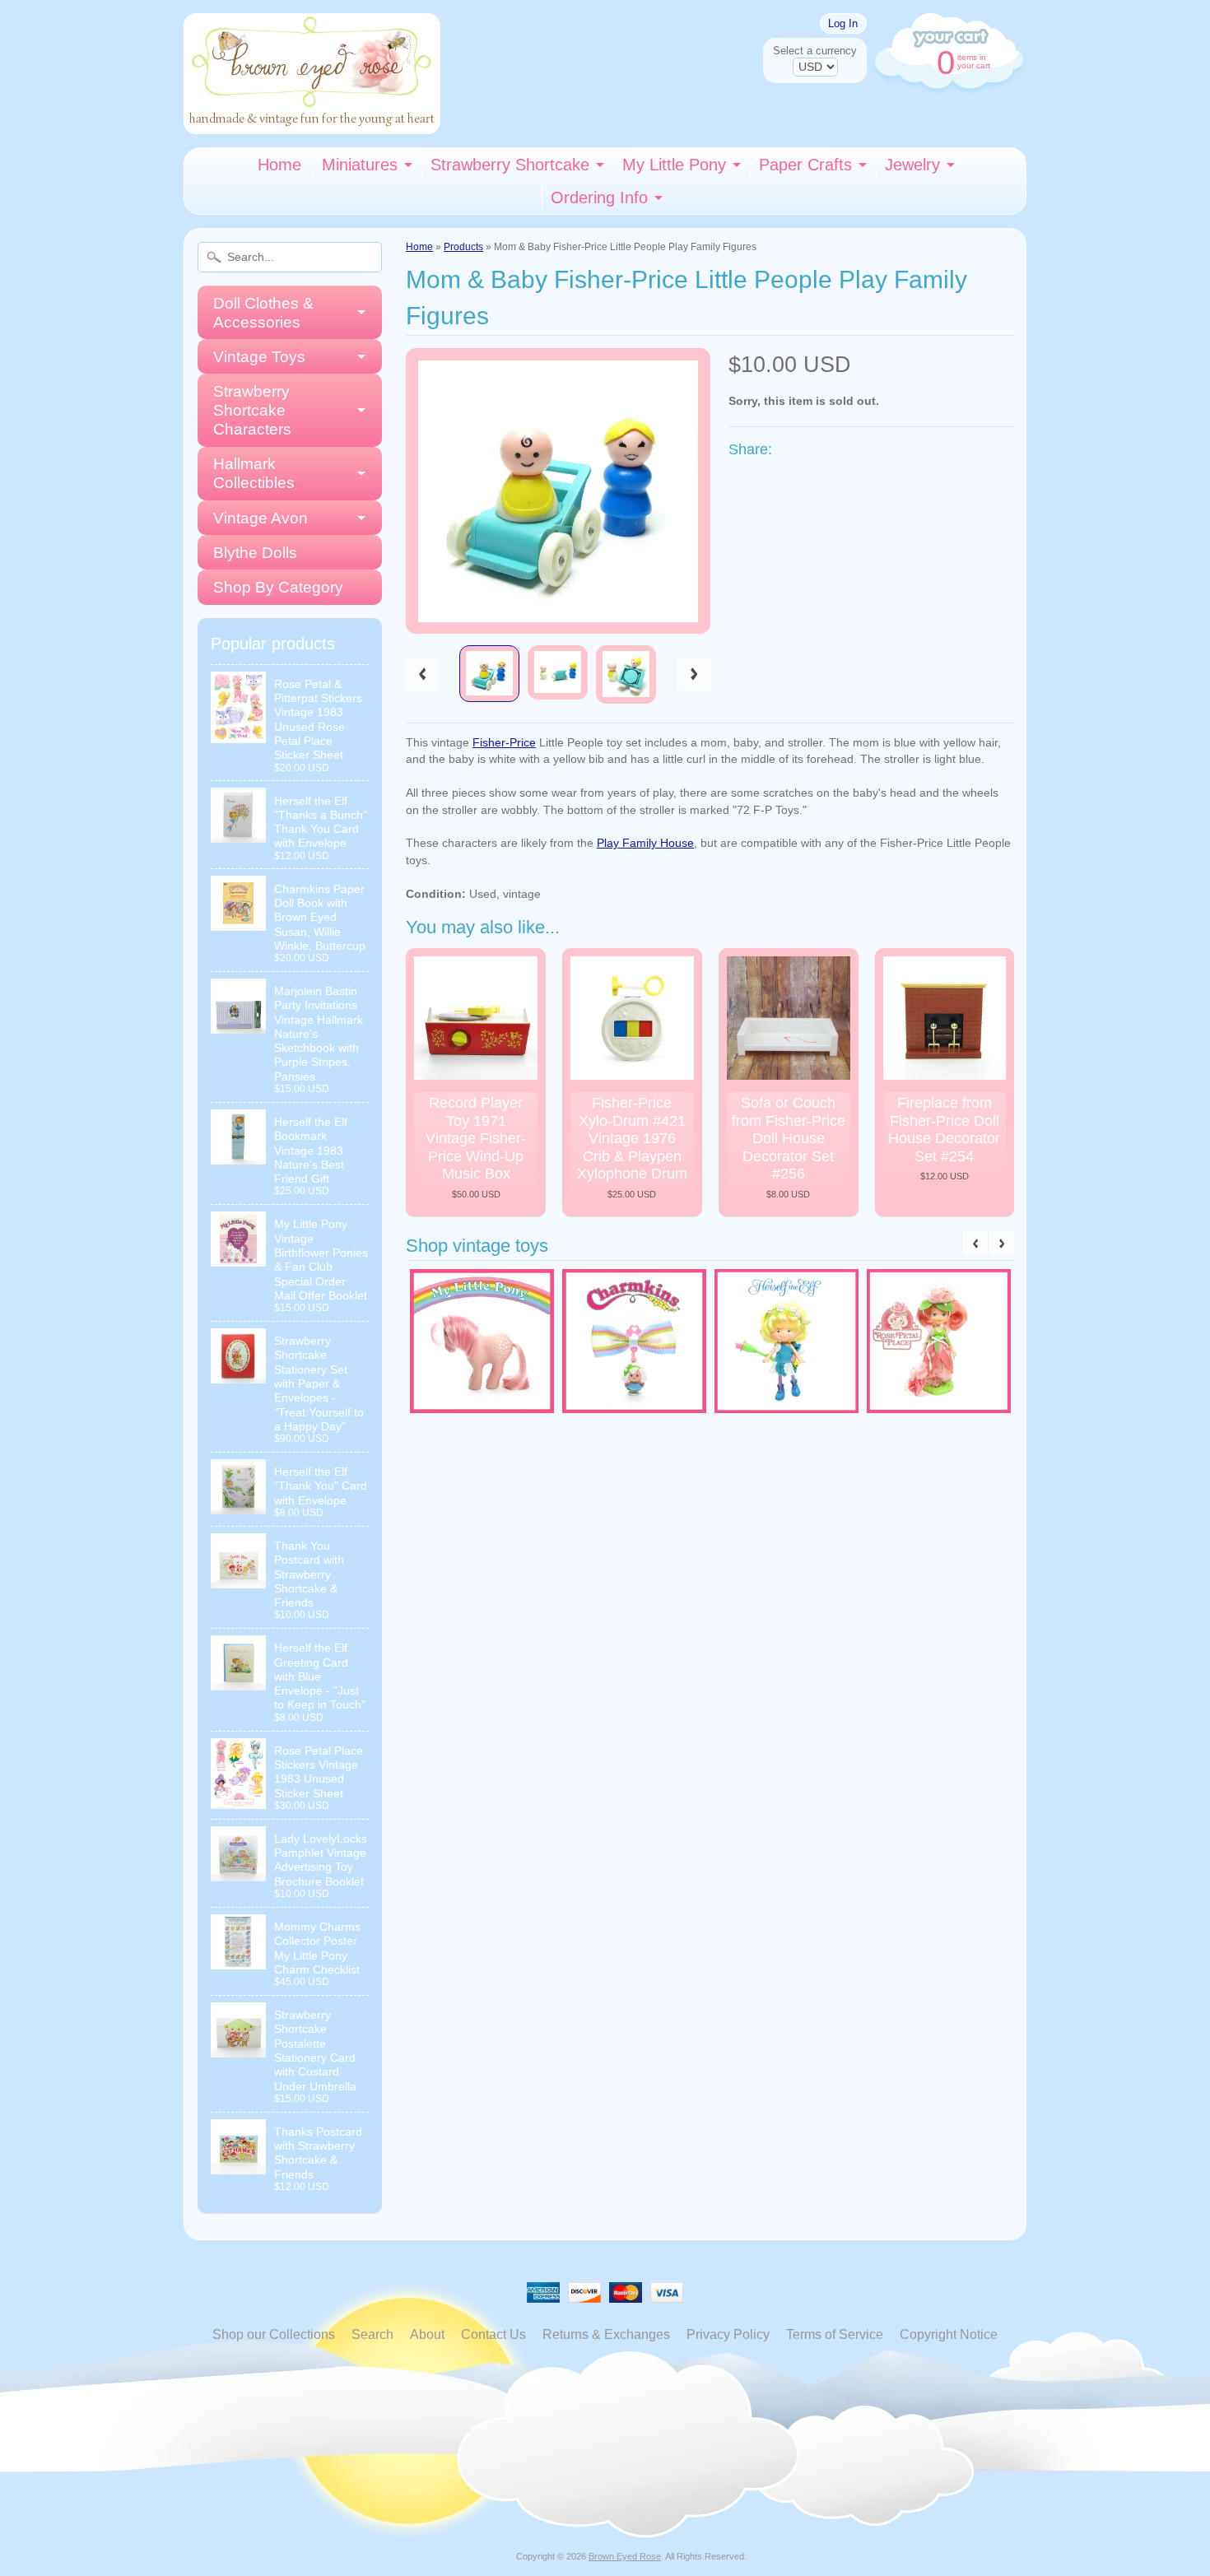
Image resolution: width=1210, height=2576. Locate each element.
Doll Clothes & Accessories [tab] (263, 313)
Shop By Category (278, 587)
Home (279, 165)
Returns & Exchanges (606, 2334)
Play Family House (645, 843)
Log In (843, 23)
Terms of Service (835, 2334)
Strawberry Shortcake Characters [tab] (252, 410)
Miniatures (360, 165)
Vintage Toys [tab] (259, 357)
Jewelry (912, 165)
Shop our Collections (274, 2334)
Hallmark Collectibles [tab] (254, 473)
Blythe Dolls (255, 553)
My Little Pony (674, 165)
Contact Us (493, 2334)
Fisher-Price (504, 743)
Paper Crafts (805, 165)
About (427, 2334)
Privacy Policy (728, 2334)
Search (372, 2334)
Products (463, 247)
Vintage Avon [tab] (261, 518)
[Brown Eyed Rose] (312, 124)
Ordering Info (599, 198)
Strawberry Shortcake (510, 165)
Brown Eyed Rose (625, 2556)
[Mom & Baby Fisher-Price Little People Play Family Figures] (489, 674)
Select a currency (815, 51)
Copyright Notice (949, 2334)
